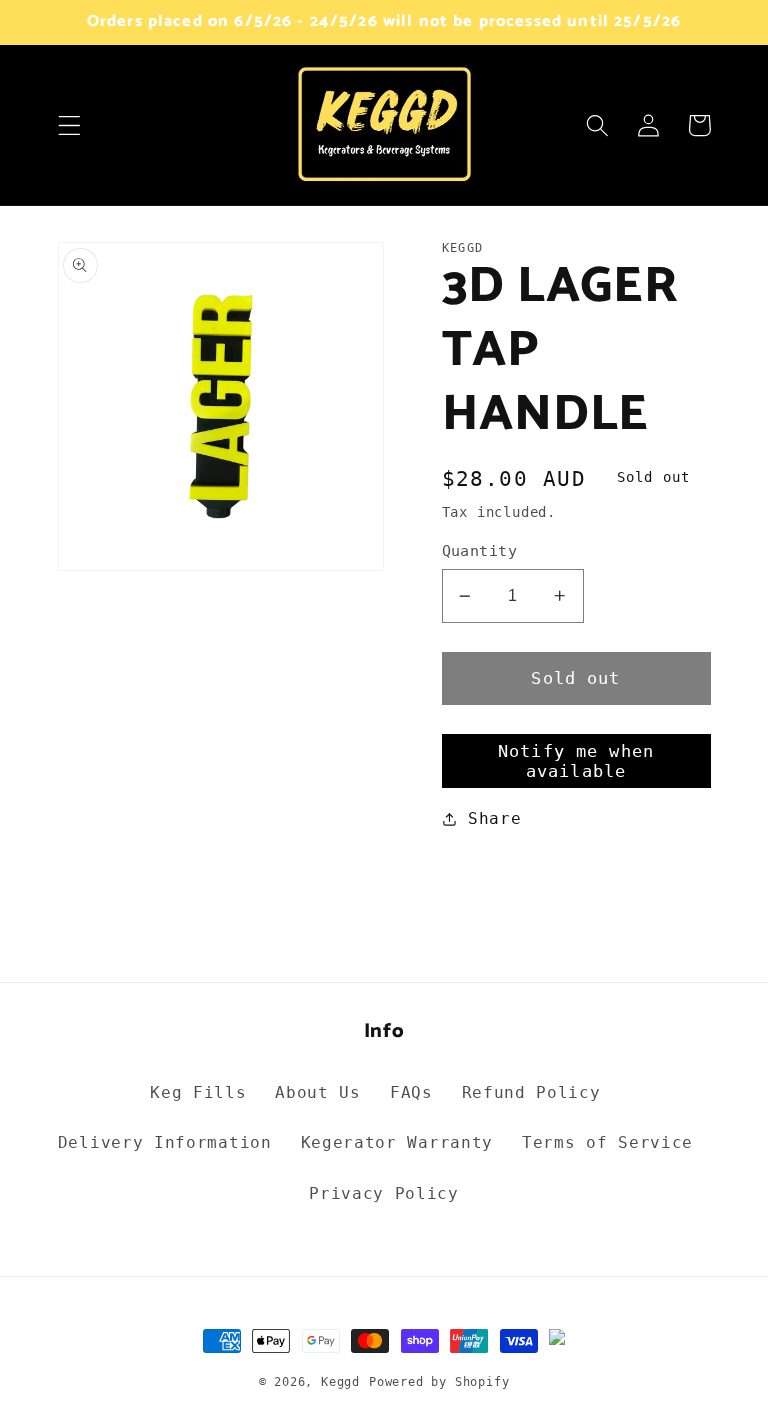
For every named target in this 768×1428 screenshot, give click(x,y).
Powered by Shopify (439, 1382)
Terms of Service (607, 1142)
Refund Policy (531, 1092)
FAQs (411, 1092)
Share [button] (494, 818)
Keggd (340, 1382)
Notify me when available (576, 761)
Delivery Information (165, 1142)
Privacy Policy (384, 1193)
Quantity (480, 551)
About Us (318, 1092)
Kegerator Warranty (397, 1142)
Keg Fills (198, 1092)
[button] (69, 125)
